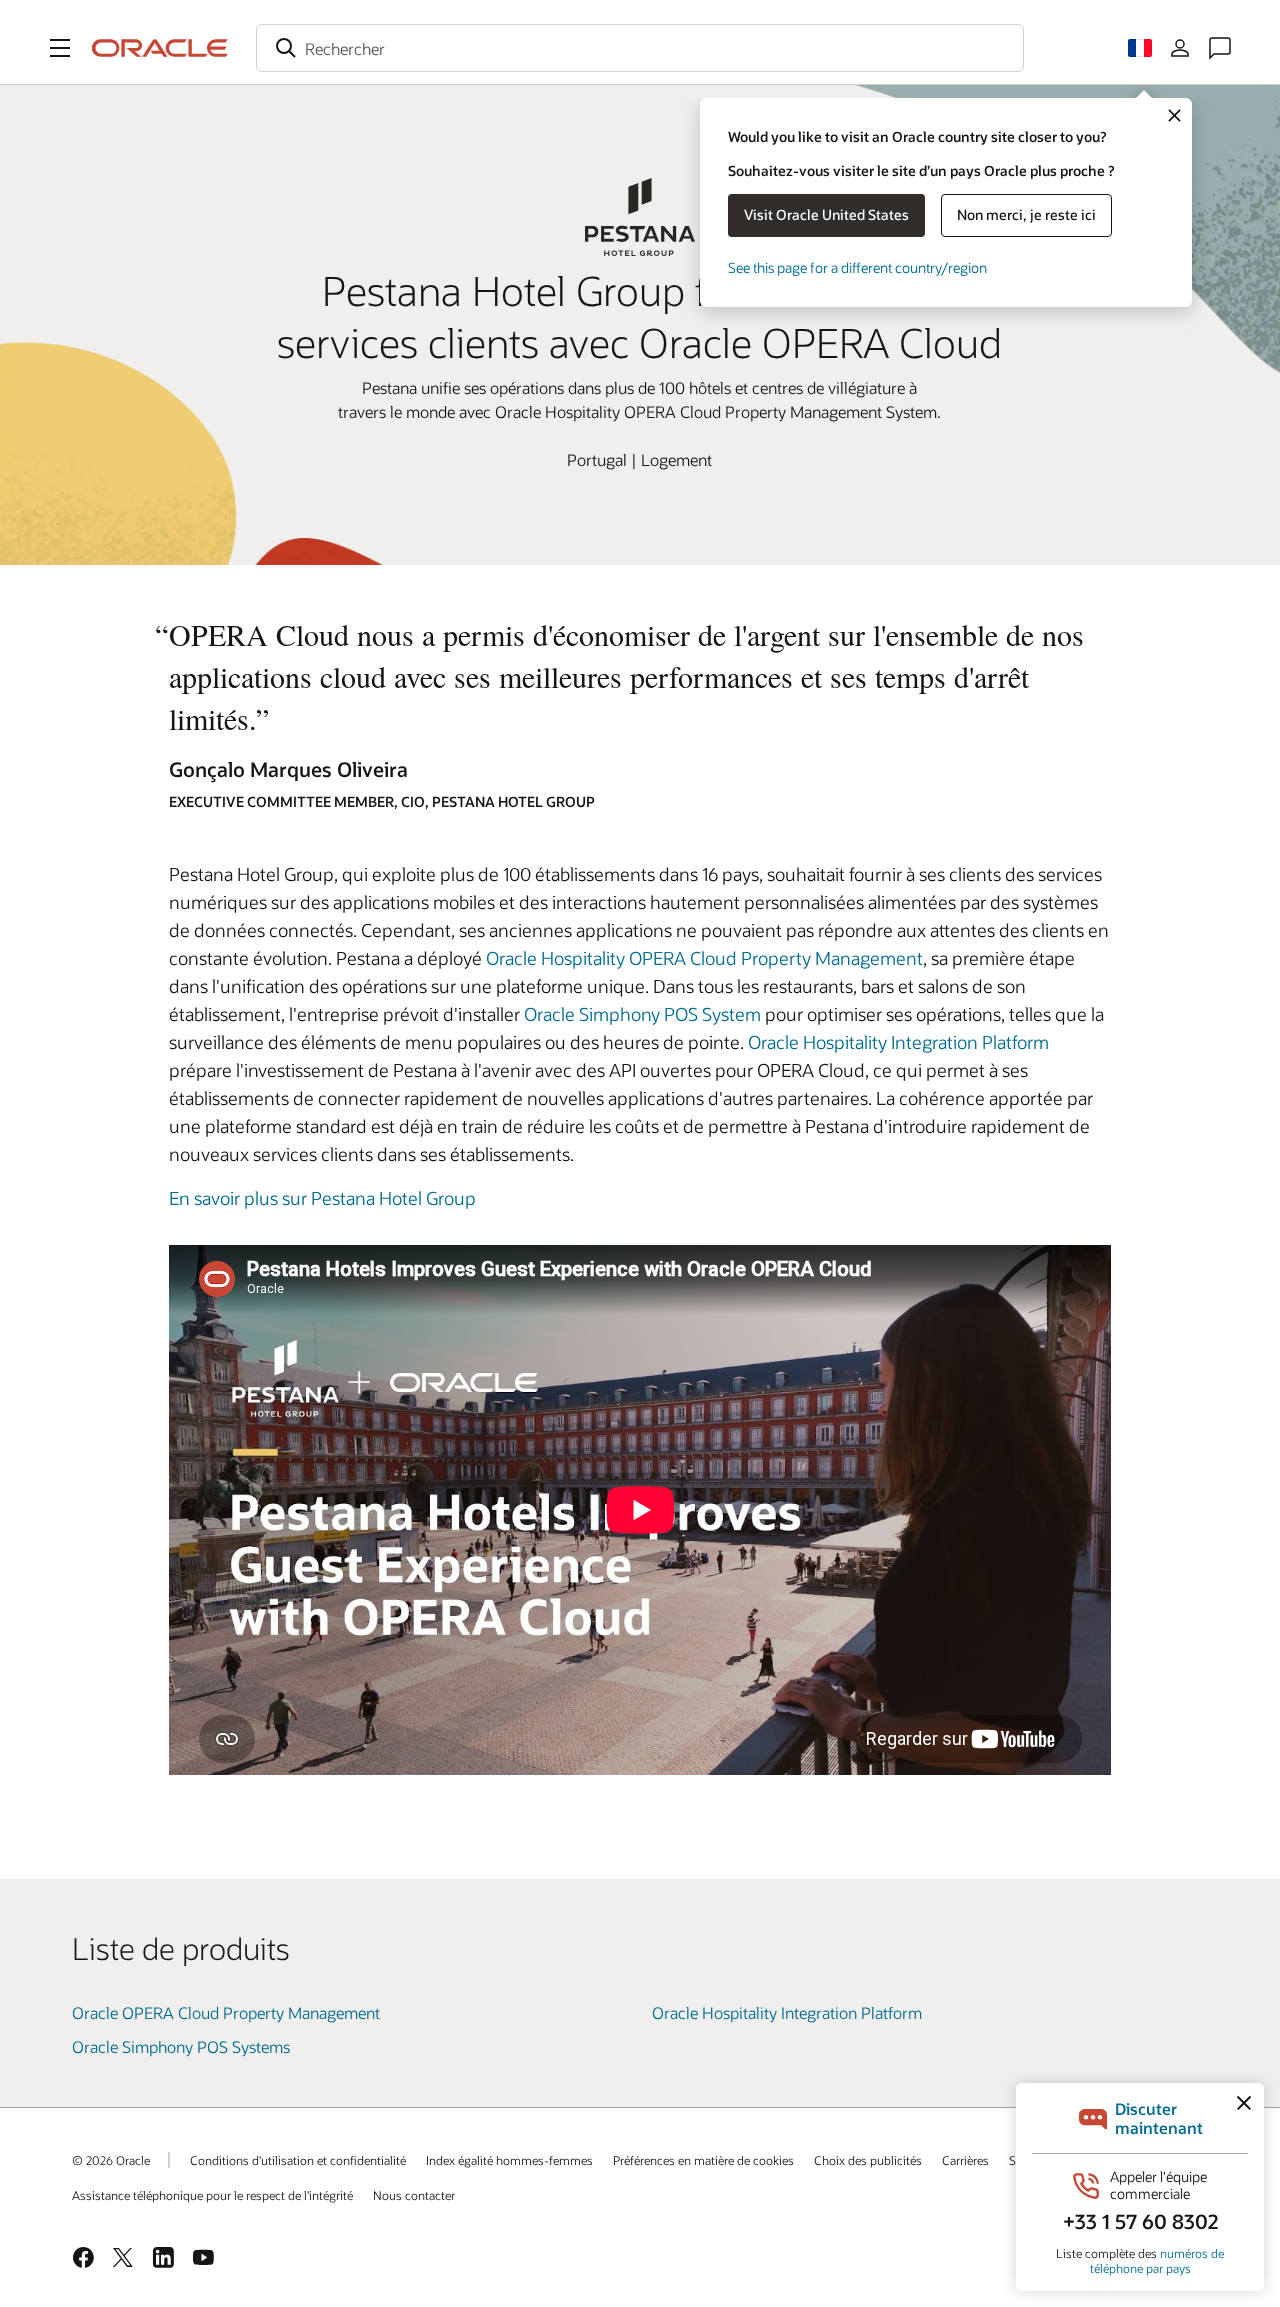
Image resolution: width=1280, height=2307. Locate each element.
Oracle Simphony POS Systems (181, 2046)
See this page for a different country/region (857, 267)
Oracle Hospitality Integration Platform (898, 1042)
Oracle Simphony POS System (642, 1014)
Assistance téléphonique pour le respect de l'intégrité (212, 2195)
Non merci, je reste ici (1026, 214)
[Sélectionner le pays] (1140, 48)
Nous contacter (414, 2195)
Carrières (965, 2160)
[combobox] (640, 48)
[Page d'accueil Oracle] (160, 48)
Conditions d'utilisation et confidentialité (298, 2160)
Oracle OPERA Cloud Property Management (226, 2012)
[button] (60, 48)
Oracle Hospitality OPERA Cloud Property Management (704, 958)
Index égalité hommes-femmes (509, 2160)
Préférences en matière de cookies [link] (703, 2160)
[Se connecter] (1180, 48)
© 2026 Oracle (111, 2160)
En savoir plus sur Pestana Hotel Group (322, 1198)
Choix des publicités (868, 2160)
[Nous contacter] (1220, 48)
